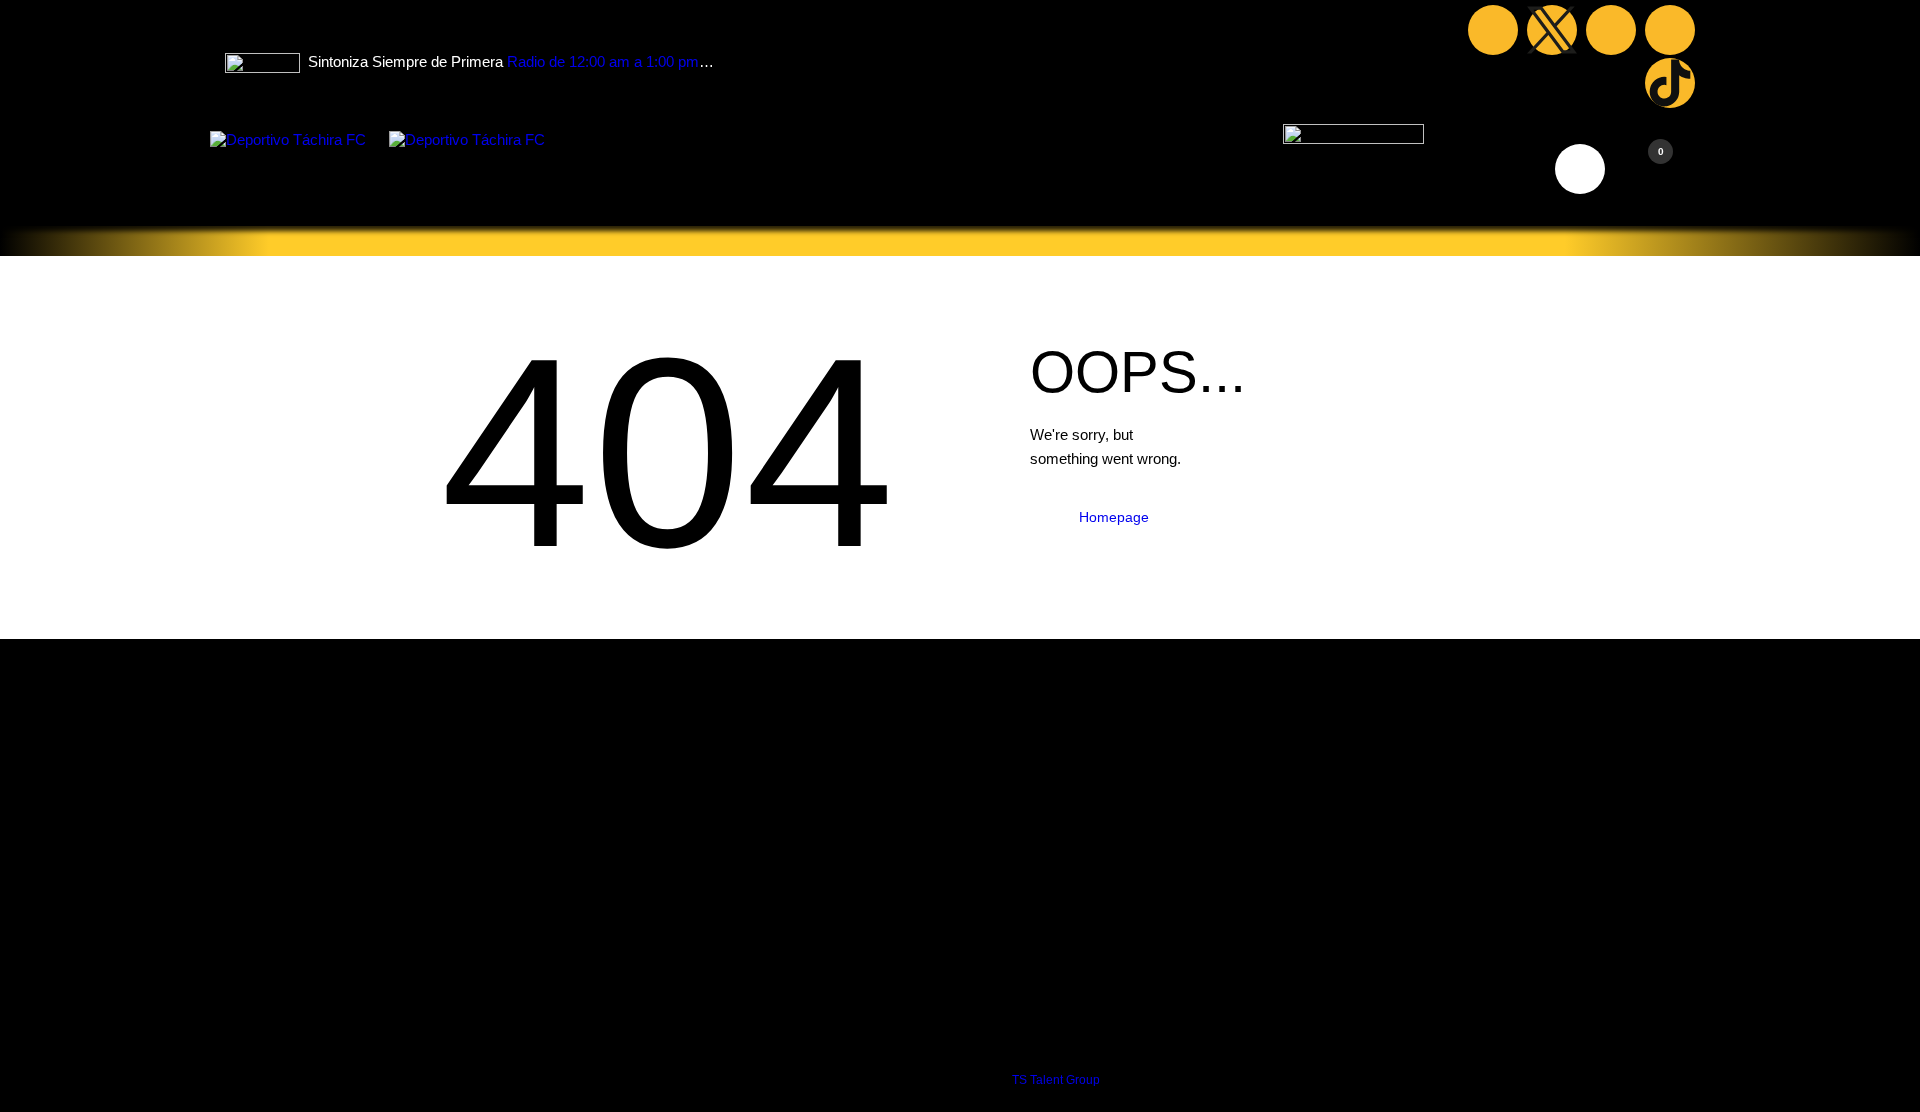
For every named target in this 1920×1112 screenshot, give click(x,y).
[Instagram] (1670, 30)
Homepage (1114, 517)
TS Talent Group (1056, 1080)
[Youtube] (1611, 30)
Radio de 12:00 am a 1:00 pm (603, 61)
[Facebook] (1493, 30)
